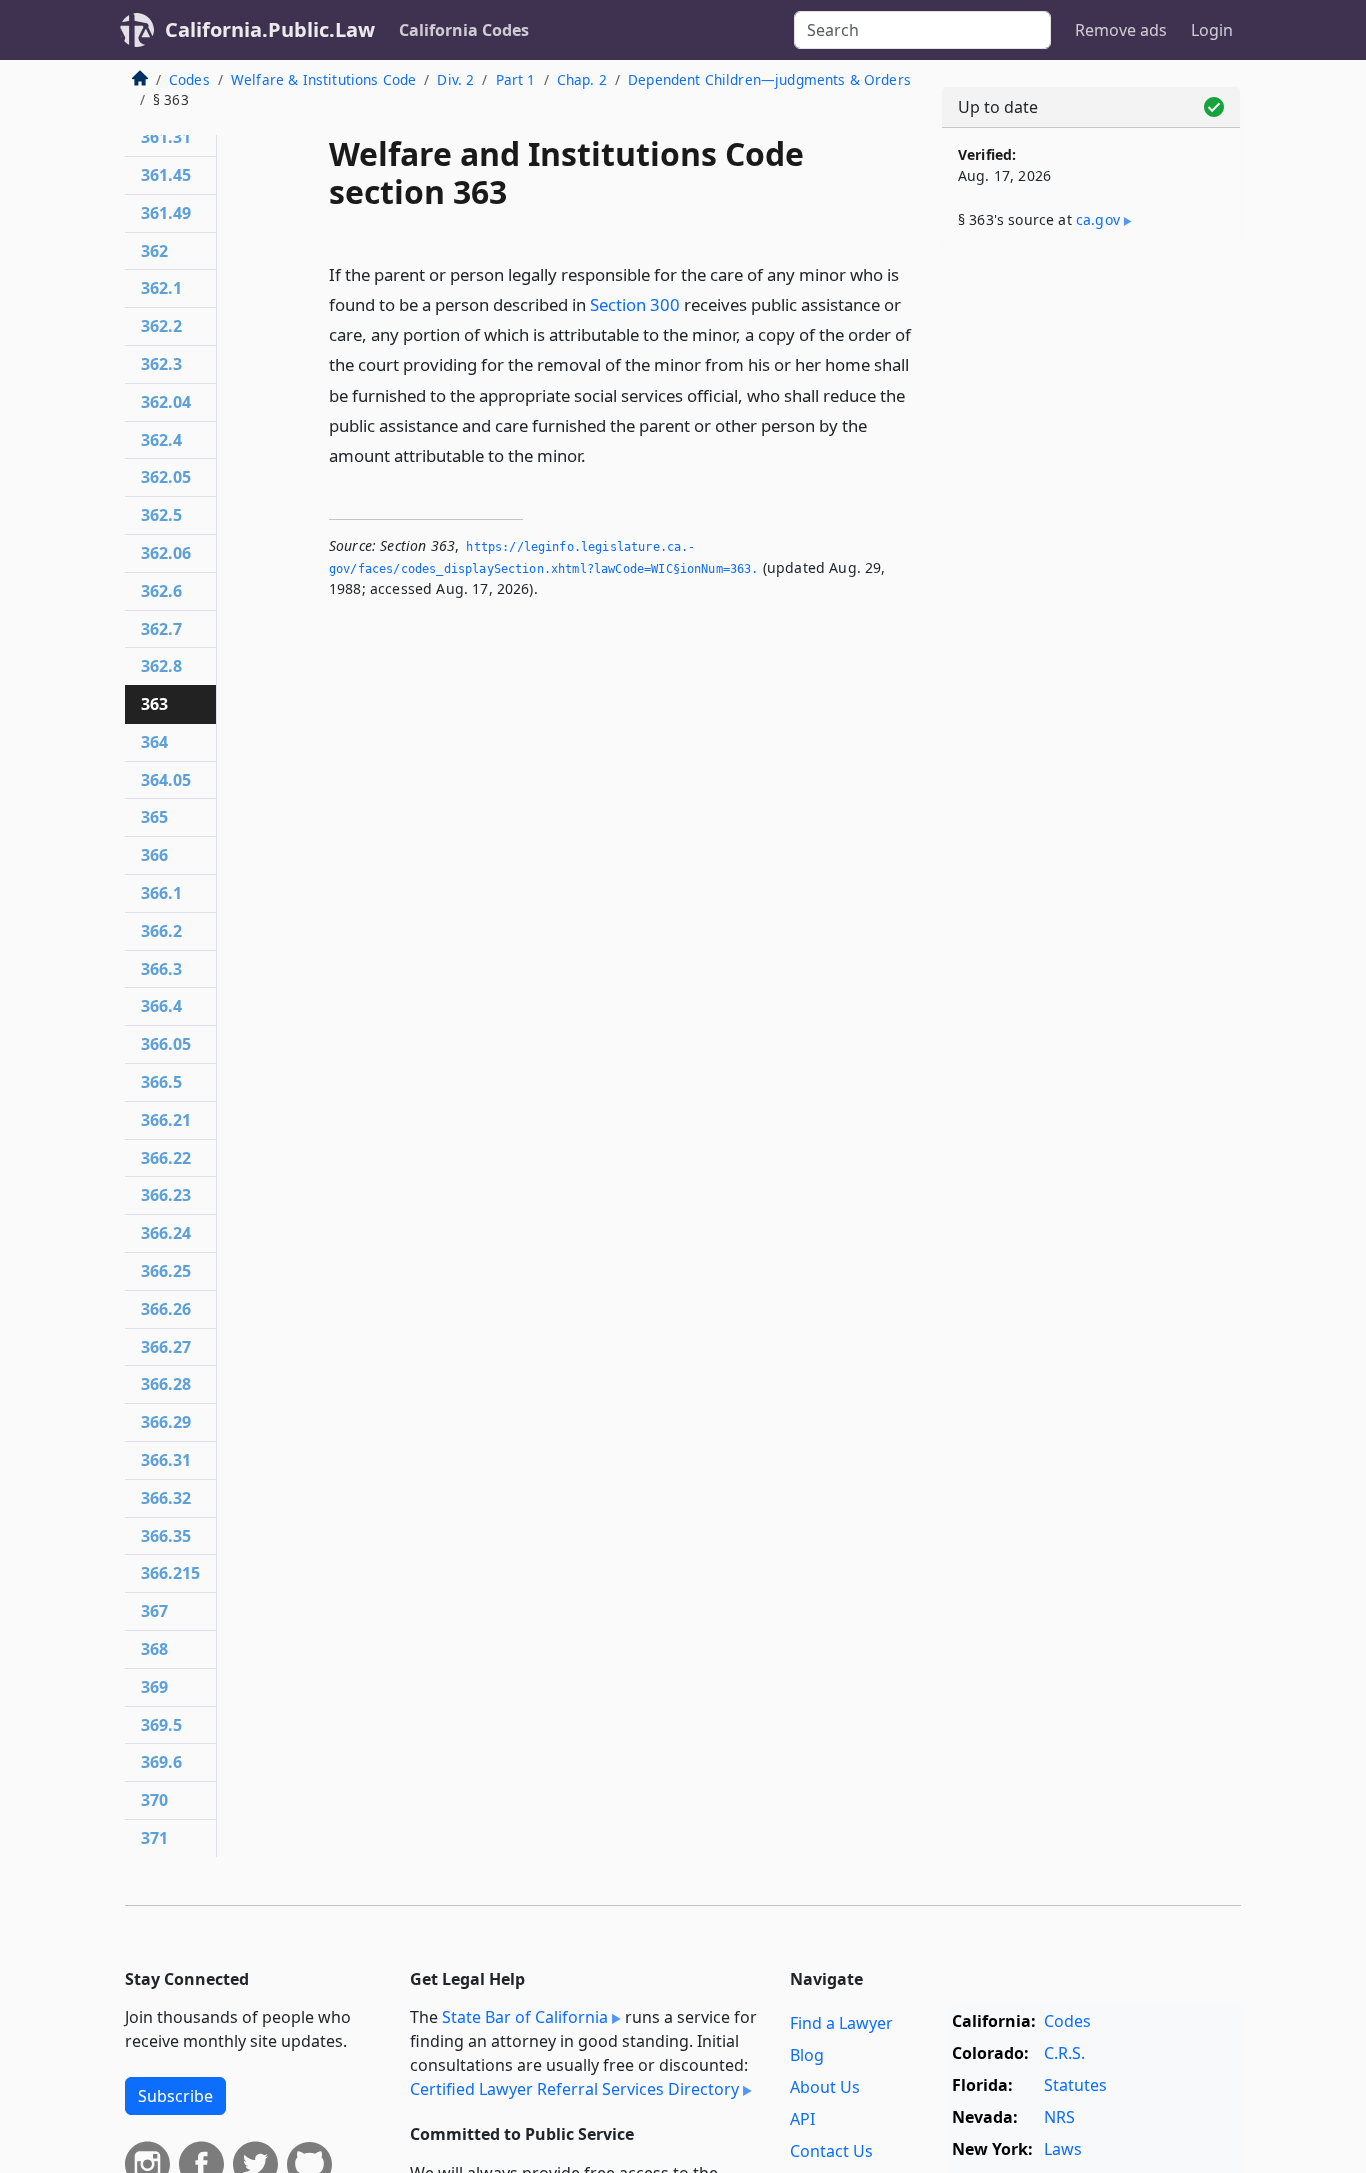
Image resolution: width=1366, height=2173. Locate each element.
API (802, 2119)
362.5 (161, 515)
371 (154, 1838)
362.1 (161, 288)
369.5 (161, 1725)
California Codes (464, 30)
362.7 (161, 629)
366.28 (166, 1384)
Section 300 (635, 304)
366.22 (166, 1158)
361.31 (166, 137)
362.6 (161, 591)
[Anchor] (597, 454)
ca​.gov (1098, 219)
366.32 (166, 1498)
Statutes (1075, 2085)
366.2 (161, 931)
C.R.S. (1064, 2053)
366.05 (166, 1044)
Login (1212, 30)
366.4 (161, 1006)
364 (154, 742)
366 (154, 855)
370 (154, 1800)
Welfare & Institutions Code (323, 79)
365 (154, 817)
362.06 (166, 553)
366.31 (166, 1460)
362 (154, 251)
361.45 (166, 175)
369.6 (161, 1762)
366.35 (166, 1536)
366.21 (166, 1120)
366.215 (170, 1573)
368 (154, 1649)
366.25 (166, 1271)
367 (154, 1611)
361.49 (166, 213)
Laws (1063, 2149)
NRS (1059, 2117)
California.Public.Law (270, 29)
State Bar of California (525, 2017)
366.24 (166, 1233)
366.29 (166, 1422)
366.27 (166, 1347)
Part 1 (516, 79)
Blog (807, 2055)
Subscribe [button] (175, 2096)
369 (154, 1687)
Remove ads (1121, 30)
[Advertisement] (1091, 577)
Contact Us (831, 2151)
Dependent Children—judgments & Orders (769, 79)
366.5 (161, 1082)
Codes (189, 79)
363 (154, 704)
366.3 (161, 969)
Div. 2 (455, 79)
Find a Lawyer (841, 2023)
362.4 (161, 440)
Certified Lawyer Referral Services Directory (574, 2089)
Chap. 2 (582, 79)
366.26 (166, 1309)
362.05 (166, 477)
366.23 (166, 1195)
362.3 (161, 364)
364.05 (166, 780)
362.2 (161, 326)
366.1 (161, 893)
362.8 (161, 666)
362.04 (166, 402)
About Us (825, 2087)
